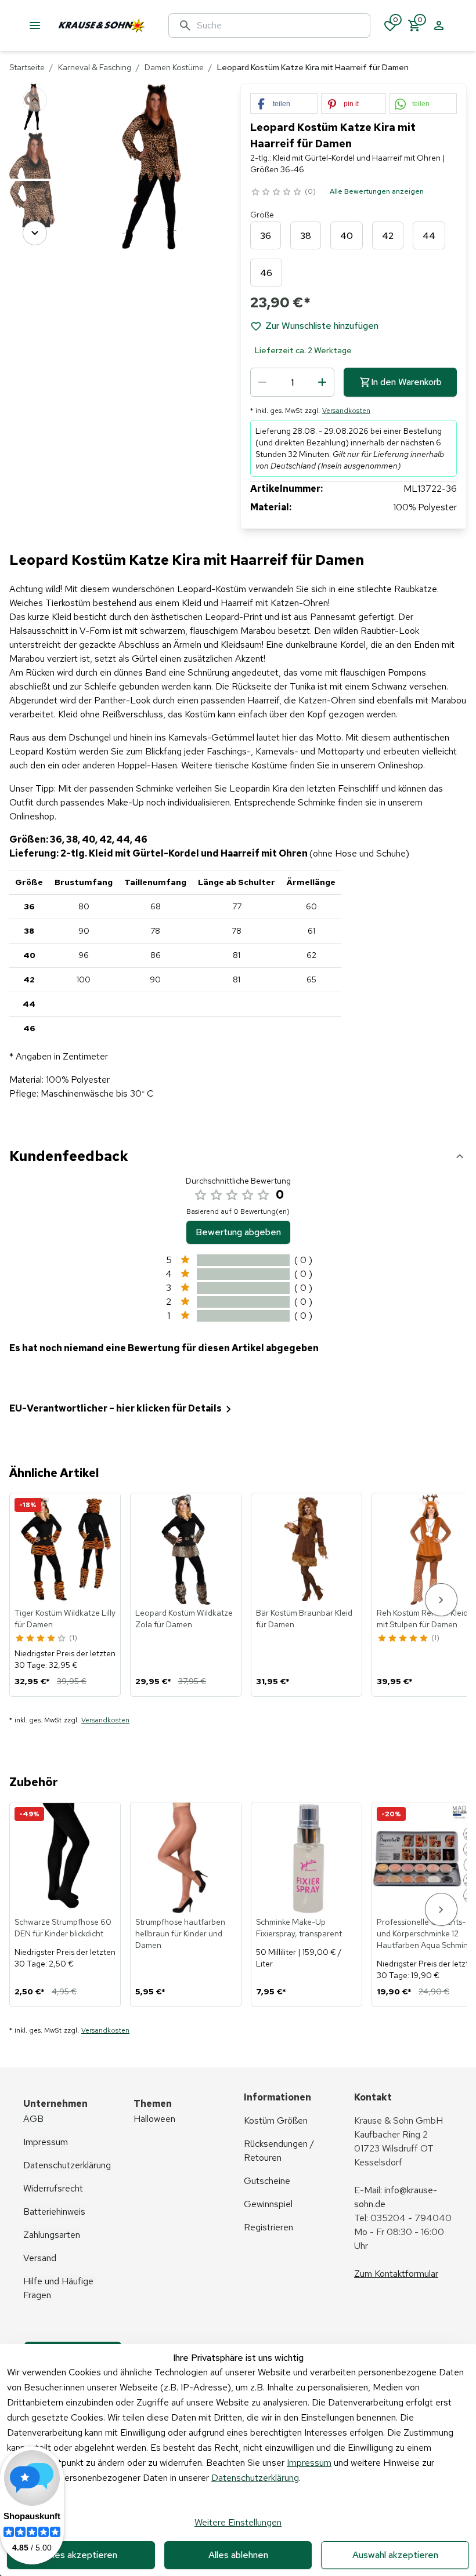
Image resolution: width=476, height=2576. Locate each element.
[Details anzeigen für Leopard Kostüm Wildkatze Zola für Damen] (186, 1549)
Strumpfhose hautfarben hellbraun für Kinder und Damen (180, 1933)
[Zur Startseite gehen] (131, 26)
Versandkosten (346, 411)
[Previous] (35, 100)
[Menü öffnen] (35, 26)
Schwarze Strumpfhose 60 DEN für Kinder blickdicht (63, 1928)
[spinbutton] (292, 382)
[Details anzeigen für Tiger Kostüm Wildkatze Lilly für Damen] (66, 1549)
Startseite (27, 67)
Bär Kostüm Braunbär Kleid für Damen (304, 1619)
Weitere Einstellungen (238, 2522)
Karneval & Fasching (95, 67)
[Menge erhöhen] (322, 382)
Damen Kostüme (174, 67)
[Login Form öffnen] (439, 26)
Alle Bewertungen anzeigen (377, 191)
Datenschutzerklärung (255, 2478)
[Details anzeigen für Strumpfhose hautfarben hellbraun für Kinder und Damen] (186, 1858)
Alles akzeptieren (81, 2555)
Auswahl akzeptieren (395, 2555)
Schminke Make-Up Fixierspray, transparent (299, 1928)
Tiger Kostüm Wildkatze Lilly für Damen (65, 1619)
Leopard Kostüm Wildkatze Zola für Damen (184, 1619)
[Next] (35, 233)
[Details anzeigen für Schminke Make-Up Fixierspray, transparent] (307, 1858)
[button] (284, 104)
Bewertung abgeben (238, 1232)
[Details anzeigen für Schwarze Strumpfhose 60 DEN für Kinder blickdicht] (66, 1858)
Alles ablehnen (238, 2555)
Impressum (309, 2463)
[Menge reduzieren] (262, 382)
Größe (262, 215)
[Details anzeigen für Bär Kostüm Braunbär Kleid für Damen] (307, 1549)
